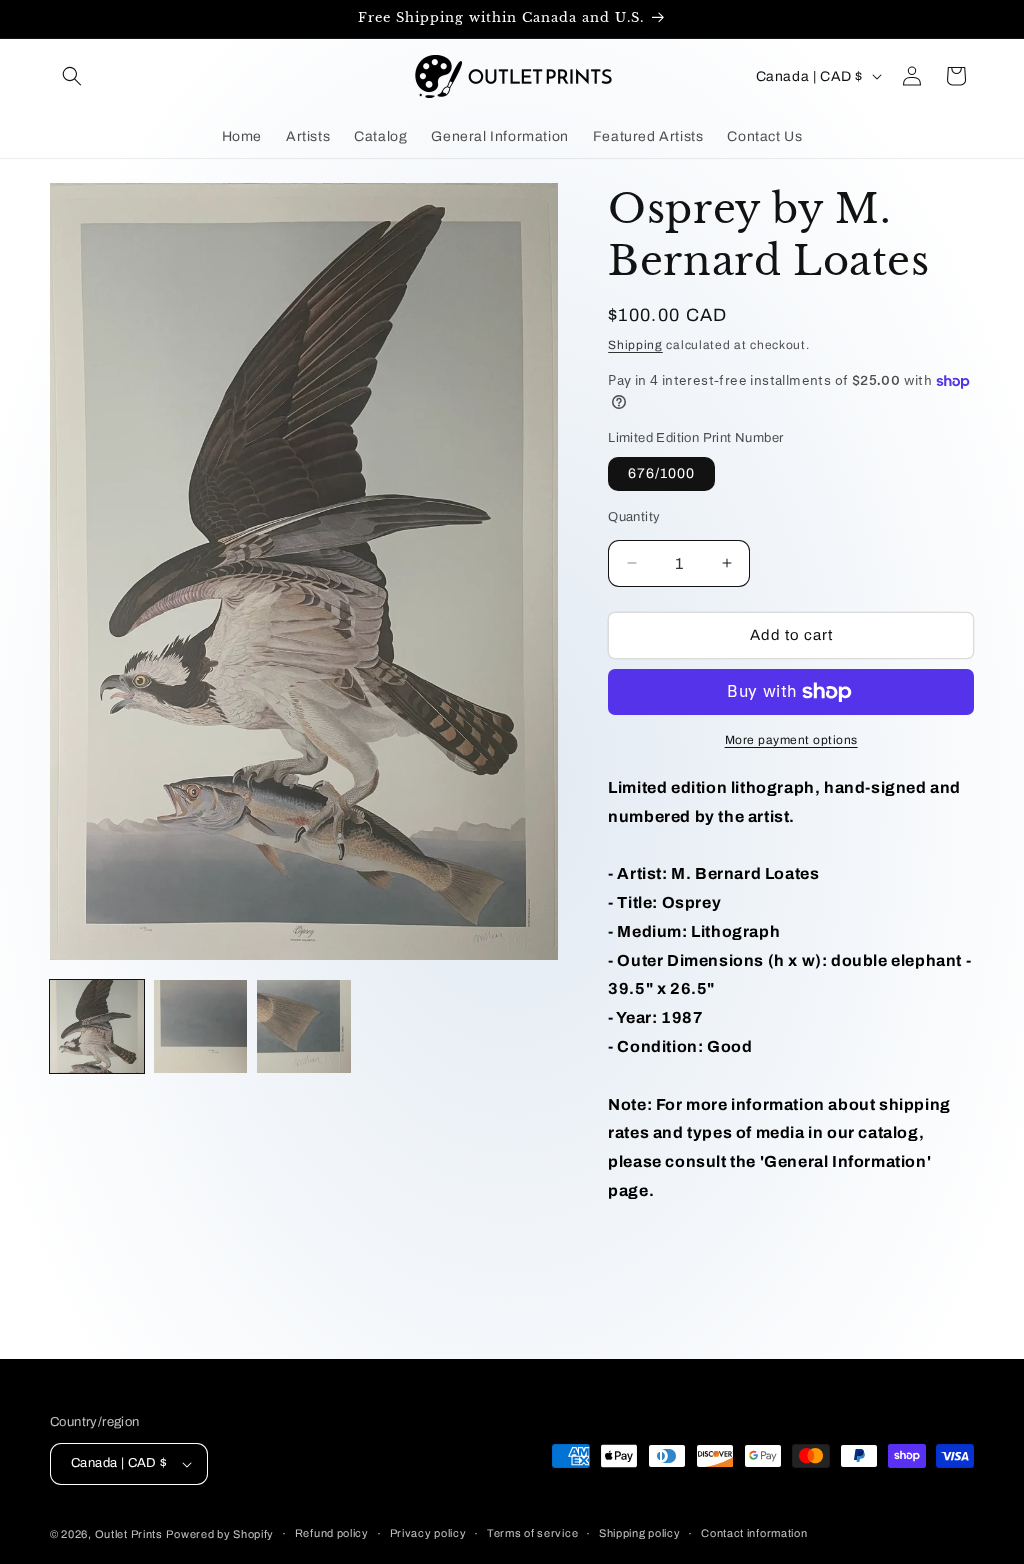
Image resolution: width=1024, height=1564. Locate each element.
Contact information (754, 1533)
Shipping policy (640, 1533)
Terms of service (532, 1533)
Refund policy (332, 1533)
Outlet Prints (129, 1534)
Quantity (634, 517)
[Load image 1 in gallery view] (97, 1027)
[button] (72, 76)
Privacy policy (428, 1533)
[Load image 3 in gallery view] (304, 1027)
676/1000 (661, 473)
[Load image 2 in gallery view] (201, 1027)
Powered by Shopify (220, 1534)
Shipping (635, 345)
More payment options (791, 740)
